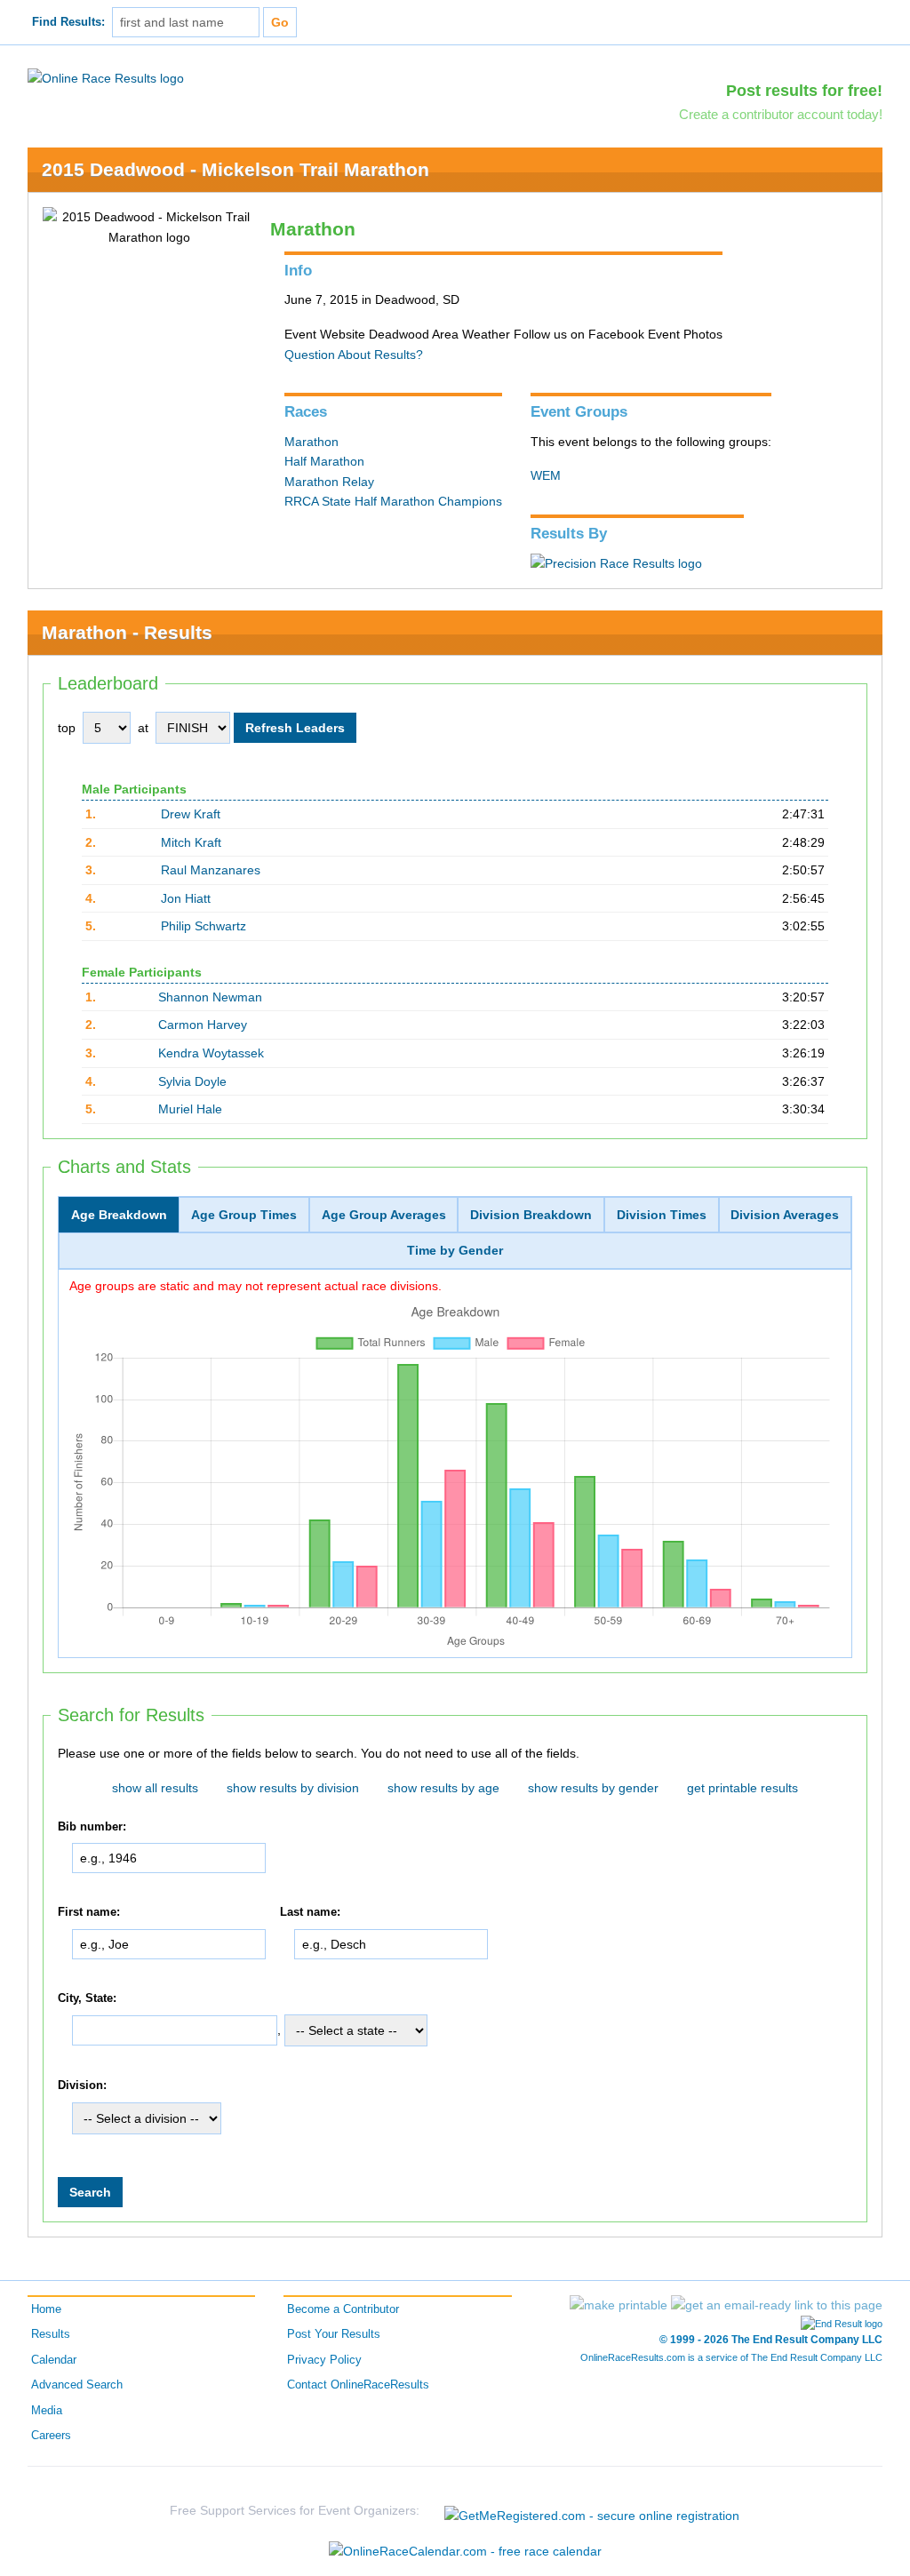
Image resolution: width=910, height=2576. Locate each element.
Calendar (54, 2360)
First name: (89, 1912)
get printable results (742, 1788)
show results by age (443, 1788)
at (143, 728)
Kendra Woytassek (211, 1053)
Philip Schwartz (204, 926)
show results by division (293, 1788)
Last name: (310, 1912)
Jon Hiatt (186, 898)
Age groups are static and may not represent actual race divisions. (255, 1286)
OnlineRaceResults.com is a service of (731, 2357)
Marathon (311, 442)
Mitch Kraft (191, 842)
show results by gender (593, 1788)
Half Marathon (324, 461)
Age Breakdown (119, 1215)
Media (47, 2411)
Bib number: (92, 1827)
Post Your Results (334, 2334)
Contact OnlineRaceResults (358, 2385)
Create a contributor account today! (781, 114)
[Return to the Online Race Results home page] (106, 77)
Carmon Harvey (203, 1025)
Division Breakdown (531, 1215)
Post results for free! (804, 91)
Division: (82, 2086)
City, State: (87, 1998)
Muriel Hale (190, 1109)
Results (51, 2334)
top (67, 728)
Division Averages (785, 1215)
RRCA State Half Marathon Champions (393, 501)
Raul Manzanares (211, 870)
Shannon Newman (210, 997)
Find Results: (68, 22)
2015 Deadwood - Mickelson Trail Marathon (235, 169)
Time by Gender (455, 1250)
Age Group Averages (384, 1215)
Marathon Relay (329, 482)
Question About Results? (354, 355)
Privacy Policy (324, 2360)
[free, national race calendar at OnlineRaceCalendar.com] (465, 2551)
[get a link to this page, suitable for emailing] (777, 2305)
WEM (546, 475)
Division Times (662, 1215)
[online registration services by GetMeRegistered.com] (592, 2511)
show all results (155, 1788)
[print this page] (619, 2305)
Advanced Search (77, 2385)
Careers (51, 2436)
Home (46, 2309)
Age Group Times (244, 1215)
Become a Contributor (343, 2309)
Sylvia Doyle (192, 1081)
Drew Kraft (191, 814)
